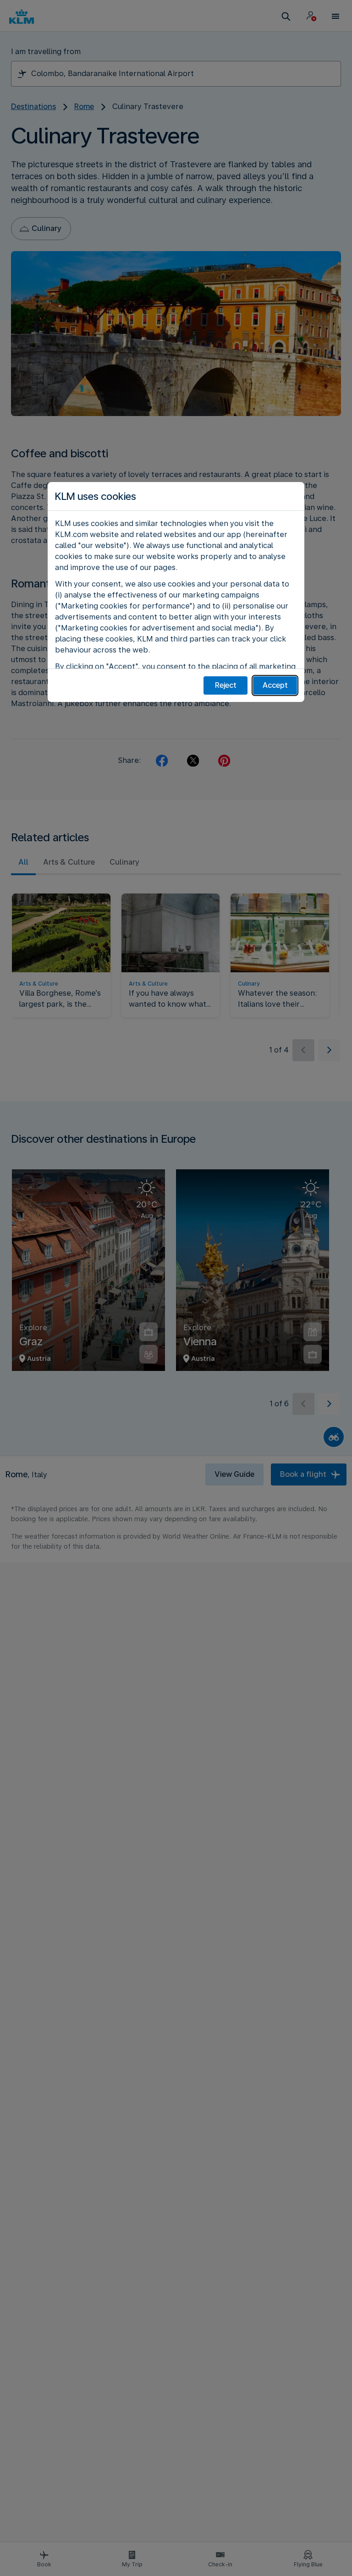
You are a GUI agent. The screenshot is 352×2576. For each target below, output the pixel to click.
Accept (275, 685)
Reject (226, 685)
